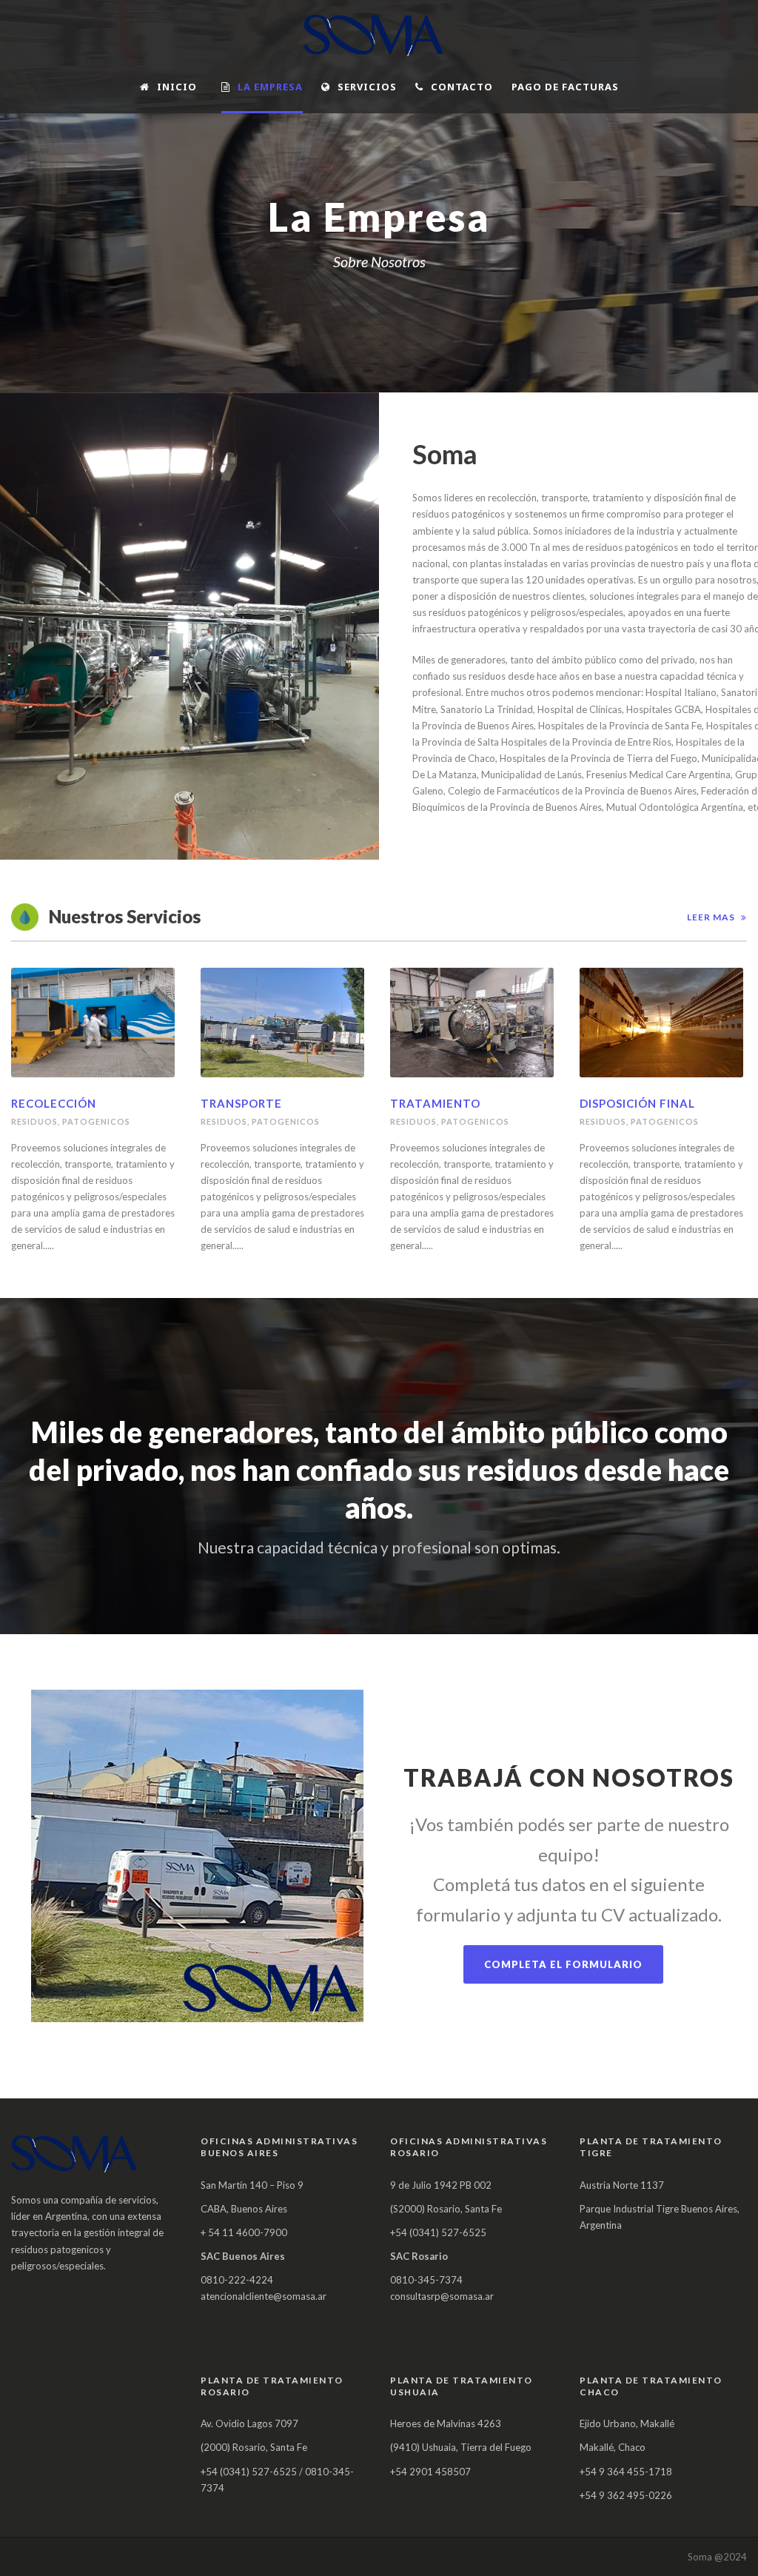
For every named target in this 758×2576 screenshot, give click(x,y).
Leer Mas (711, 917)
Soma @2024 (717, 2557)
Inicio (177, 87)
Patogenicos (96, 1121)
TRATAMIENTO (435, 1103)
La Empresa (270, 87)
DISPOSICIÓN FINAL (637, 1103)
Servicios (367, 87)
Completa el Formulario (563, 1964)
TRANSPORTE (241, 1103)
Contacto (462, 87)
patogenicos (286, 1121)
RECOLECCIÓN (54, 1103)
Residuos (34, 1121)
